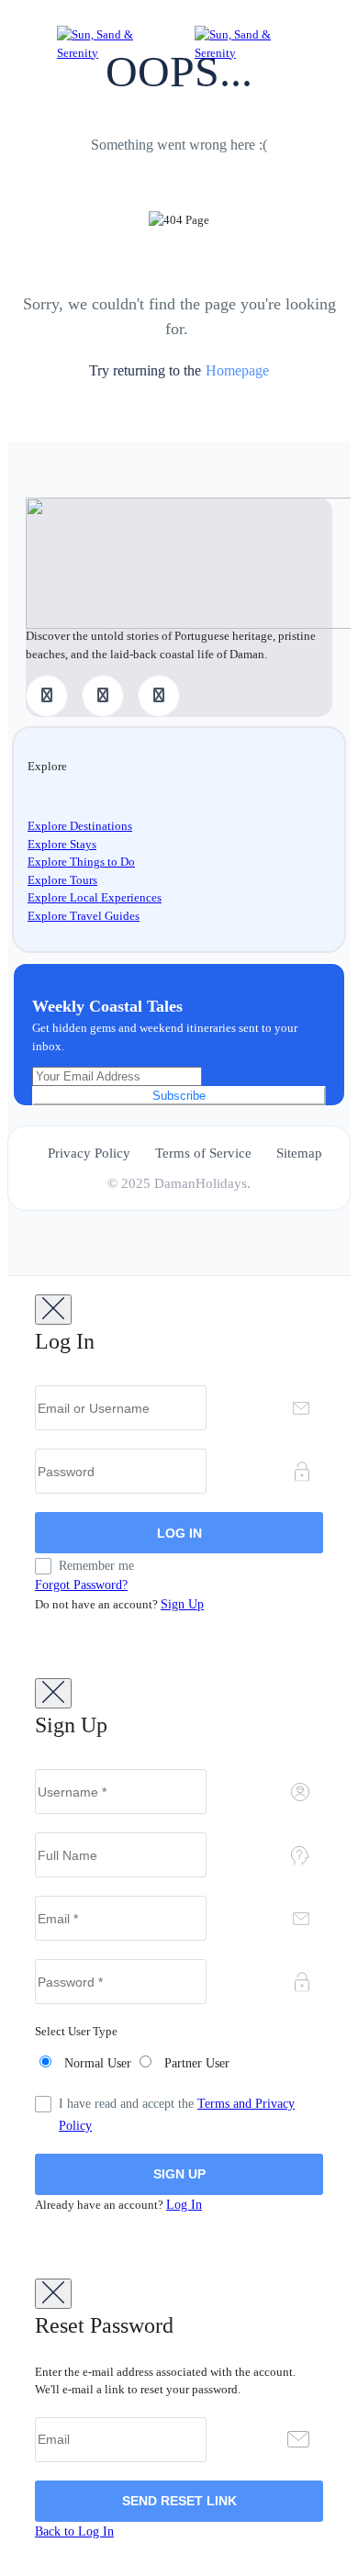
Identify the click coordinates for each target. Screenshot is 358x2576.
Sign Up (182, 1604)
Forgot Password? (81, 1585)
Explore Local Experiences (95, 897)
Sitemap (299, 1153)
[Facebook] (47, 696)
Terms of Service (203, 1153)
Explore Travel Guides (84, 916)
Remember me (96, 1566)
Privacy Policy (89, 1153)
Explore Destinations (80, 826)
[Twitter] (103, 696)
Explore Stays (62, 844)
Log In (184, 2205)
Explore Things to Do (81, 862)
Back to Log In (74, 2531)
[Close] (53, 1310)
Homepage (237, 370)
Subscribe (179, 1096)
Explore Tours (62, 880)
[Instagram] (159, 696)
